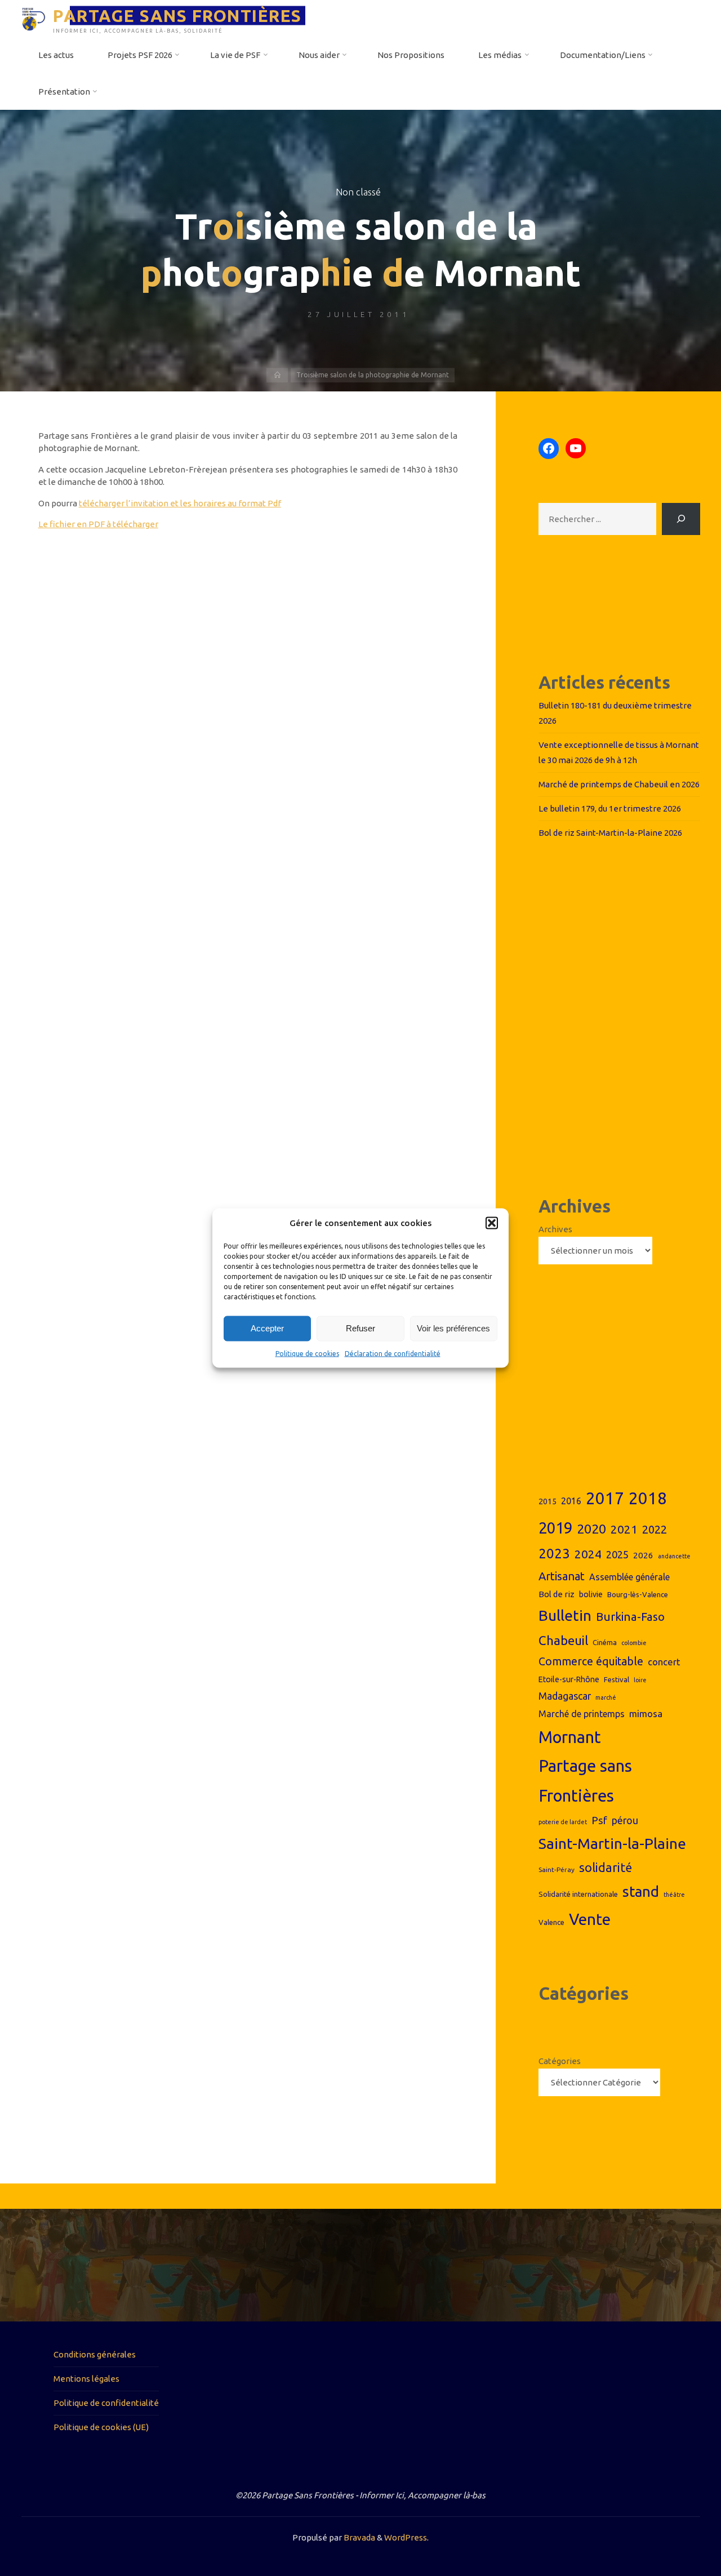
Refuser (360, 1328)
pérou (625, 1820)
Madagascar (565, 1696)
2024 (588, 1554)
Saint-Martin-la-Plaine (612, 1843)
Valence (551, 1922)
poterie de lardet (563, 1822)
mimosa (646, 1713)
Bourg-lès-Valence (638, 1594)
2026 (643, 1555)
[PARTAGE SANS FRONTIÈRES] (34, 18)
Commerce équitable (591, 1661)
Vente (590, 1919)
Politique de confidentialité (106, 2403)
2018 (648, 1498)
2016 (571, 1501)
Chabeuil (563, 1640)
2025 (617, 1554)
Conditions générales (95, 2354)
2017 (605, 1498)
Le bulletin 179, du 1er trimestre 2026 (610, 808)
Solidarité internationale (578, 1894)
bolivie (591, 1594)
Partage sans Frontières (585, 1781)
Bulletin (565, 1615)
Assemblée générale (629, 1577)
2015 (548, 1501)
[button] (492, 1223)
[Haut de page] (677, 2532)
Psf (599, 1820)
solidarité (606, 1868)
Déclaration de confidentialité (393, 1353)
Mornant (570, 1737)
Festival (617, 1679)
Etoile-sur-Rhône (569, 1679)
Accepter (267, 1328)
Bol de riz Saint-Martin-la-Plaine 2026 (610, 833)
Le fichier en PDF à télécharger (98, 524)
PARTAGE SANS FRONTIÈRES (177, 15)
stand (641, 1891)
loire (640, 1680)
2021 (624, 1529)
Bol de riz (557, 1594)
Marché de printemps (582, 1714)
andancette (674, 1556)
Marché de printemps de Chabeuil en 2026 (619, 784)
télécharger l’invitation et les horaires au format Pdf (180, 503)
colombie (634, 1643)
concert (664, 1662)
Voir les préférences (453, 1328)
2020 (591, 1529)
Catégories (560, 2061)
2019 (555, 1528)
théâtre (674, 1895)
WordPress (406, 2537)
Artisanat (562, 1576)
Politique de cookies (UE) (101, 2427)
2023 (554, 1553)
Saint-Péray (557, 1869)
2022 (655, 1529)
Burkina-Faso (630, 1617)
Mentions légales (86, 2379)
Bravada (359, 2537)
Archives (555, 1229)
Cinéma (605, 1642)
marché (606, 1697)
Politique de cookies (307, 1353)
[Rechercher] (681, 519)
